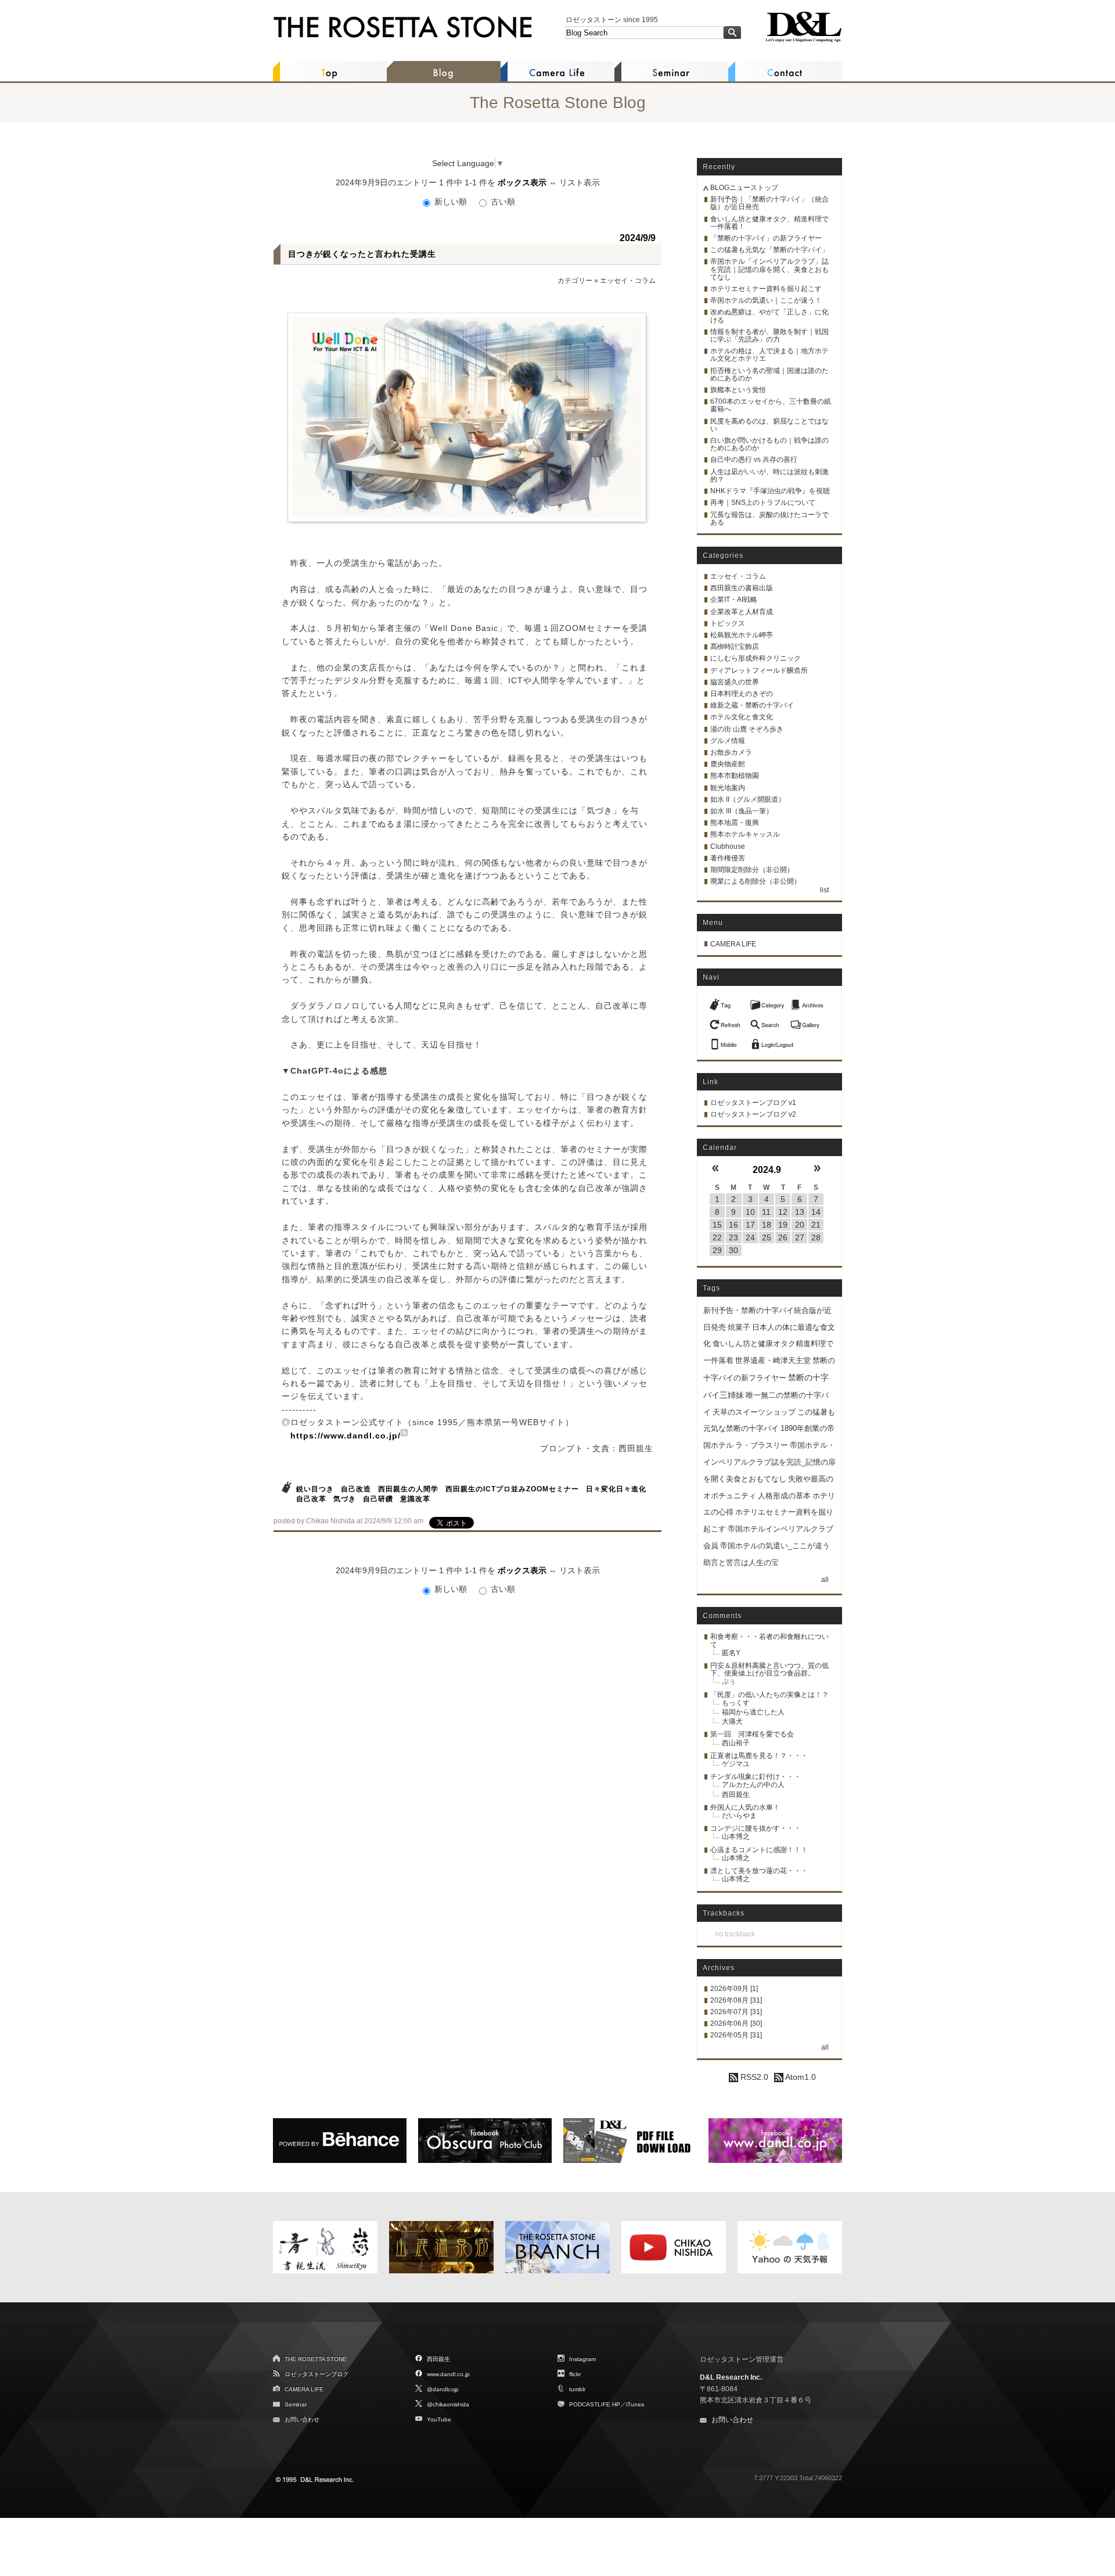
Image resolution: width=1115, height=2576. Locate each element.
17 (750, 1225)
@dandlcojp (443, 2389)
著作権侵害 (728, 858)
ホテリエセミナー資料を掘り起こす (766, 289)
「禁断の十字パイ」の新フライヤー (766, 238)
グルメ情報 (728, 741)
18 (767, 1225)
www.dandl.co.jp (448, 2374)
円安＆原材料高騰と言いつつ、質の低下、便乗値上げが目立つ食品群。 (769, 1669)
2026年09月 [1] (734, 1989)
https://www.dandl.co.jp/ (346, 1436)
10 (750, 1212)
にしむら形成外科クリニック (756, 658)
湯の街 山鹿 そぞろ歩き (747, 729)
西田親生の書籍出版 (742, 588)
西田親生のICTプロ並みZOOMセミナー (512, 1489)
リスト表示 (580, 182)
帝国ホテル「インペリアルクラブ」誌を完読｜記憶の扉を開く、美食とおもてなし (769, 269)
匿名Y (731, 1653)
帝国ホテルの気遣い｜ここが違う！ (766, 300)
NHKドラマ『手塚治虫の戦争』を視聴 (770, 491)
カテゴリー (575, 281)
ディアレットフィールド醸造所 (759, 670)
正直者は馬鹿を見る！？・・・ (759, 1756)
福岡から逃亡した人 (753, 1712)
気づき (345, 1499)
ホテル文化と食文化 (742, 717)
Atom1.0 (800, 2077)
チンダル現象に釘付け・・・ (756, 1777)
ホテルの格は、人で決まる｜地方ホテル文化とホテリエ (769, 355)
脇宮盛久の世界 (735, 682)
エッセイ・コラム (628, 281)
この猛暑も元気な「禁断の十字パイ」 (769, 250)
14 (816, 1212)
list (824, 890)
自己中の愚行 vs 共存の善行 (754, 460)
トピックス (728, 623)
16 (733, 1225)
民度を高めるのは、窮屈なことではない (769, 425)
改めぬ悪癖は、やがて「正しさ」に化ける (769, 316)
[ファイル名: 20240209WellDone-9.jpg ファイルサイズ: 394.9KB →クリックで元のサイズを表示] (467, 417)
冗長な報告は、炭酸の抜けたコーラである (769, 519)
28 (816, 1237)
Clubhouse (728, 846)
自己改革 (311, 1499)
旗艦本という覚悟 (738, 390)
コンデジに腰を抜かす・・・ (756, 1828)
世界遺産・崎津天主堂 (773, 1360)
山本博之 (736, 1836)
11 (766, 1212)
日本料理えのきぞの (742, 694)
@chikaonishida (448, 2404)
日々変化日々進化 (616, 1489)
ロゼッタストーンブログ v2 (753, 1114)
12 (783, 1212)
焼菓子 (739, 1327)
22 (717, 1237)
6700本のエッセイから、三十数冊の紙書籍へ (771, 405)
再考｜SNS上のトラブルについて (763, 503)
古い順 (502, 202)
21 (816, 1225)
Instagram (582, 2359)
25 (767, 1237)
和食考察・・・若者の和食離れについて (769, 1640)
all (825, 1580)
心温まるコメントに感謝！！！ (759, 1850)
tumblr (577, 2389)
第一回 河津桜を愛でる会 (752, 1734)
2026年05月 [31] (736, 2035)
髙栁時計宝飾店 (735, 647)
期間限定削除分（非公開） (752, 870)
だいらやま (739, 1816)
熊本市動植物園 (735, 776)
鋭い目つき (315, 1489)
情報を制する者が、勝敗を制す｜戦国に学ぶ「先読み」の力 (769, 336)
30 (733, 1250)
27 (800, 1237)
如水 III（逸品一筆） (742, 811)
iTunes (635, 2404)
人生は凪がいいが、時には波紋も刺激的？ (769, 476)
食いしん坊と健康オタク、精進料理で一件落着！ (769, 223)
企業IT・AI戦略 (734, 600)
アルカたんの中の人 (753, 1785)
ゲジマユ (736, 1764)
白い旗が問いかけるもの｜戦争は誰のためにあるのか (769, 444)
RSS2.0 (753, 2077)
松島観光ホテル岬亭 (742, 635)
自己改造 (356, 1489)
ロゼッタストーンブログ (316, 2374)
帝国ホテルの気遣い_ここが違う (775, 1546)
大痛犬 (732, 1721)
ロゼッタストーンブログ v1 (753, 1103)
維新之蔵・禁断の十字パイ (752, 705)
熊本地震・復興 (735, 823)
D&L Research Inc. (731, 2377)
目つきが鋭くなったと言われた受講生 (362, 254)
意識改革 (415, 1499)
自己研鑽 (378, 1499)
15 (717, 1225)
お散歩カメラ (731, 752)
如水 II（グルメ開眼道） (748, 799)
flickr (575, 2374)
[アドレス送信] (726, 1041)
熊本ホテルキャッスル (745, 834)
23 (733, 1237)
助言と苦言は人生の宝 (741, 1563)
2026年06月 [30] (736, 2024)
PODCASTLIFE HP (595, 2404)
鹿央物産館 (728, 764)
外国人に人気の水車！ (745, 1807)
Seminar (296, 2404)
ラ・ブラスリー (762, 1445)
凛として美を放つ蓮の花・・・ (759, 1871)
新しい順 (451, 202)
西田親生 (736, 1795)
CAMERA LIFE (733, 944)
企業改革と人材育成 (742, 612)
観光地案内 (728, 788)
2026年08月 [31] (736, 2000)
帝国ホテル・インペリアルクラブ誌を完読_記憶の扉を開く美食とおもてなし (769, 1462)
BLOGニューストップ (744, 188)
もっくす (736, 1703)
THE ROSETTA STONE (316, 2359)
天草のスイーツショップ (754, 1412)
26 (783, 1237)
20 (800, 1225)
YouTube (439, 2419)
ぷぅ (729, 1681)
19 (783, 1225)
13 (800, 1212)
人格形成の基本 (784, 1496)
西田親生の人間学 (408, 1489)
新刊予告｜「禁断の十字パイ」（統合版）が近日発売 (769, 203)
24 (750, 1237)
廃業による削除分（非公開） (756, 881)
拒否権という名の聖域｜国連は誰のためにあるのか (769, 374)
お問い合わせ (302, 2419)
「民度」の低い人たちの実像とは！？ (769, 1695)
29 (717, 1250)
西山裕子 (736, 1743)
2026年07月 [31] (736, 2012)
